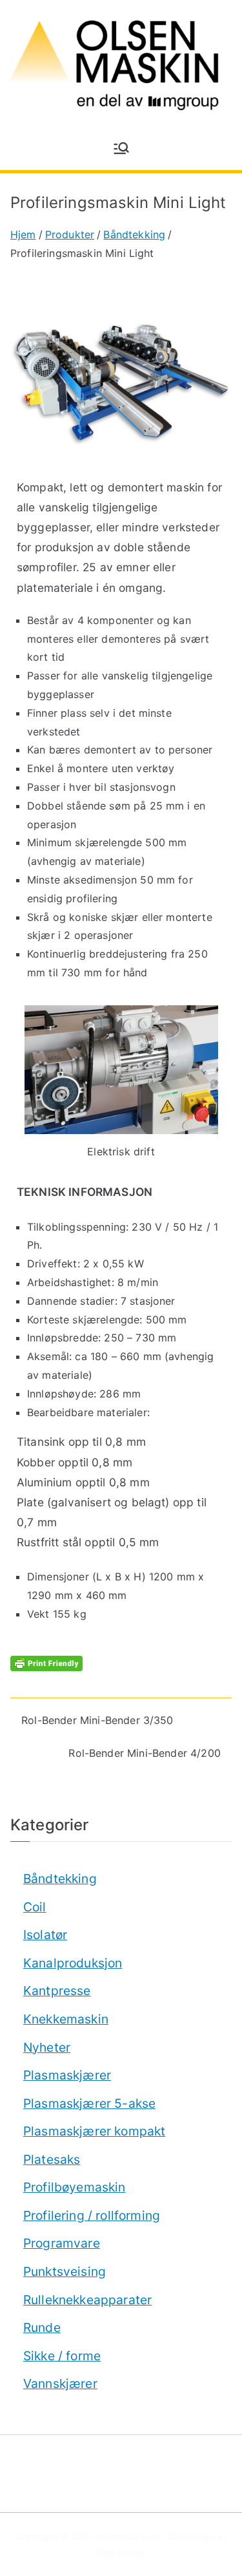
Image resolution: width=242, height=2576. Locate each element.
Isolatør (45, 1935)
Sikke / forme (62, 2356)
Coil (35, 1907)
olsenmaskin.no (128, 2536)
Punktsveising (65, 2271)
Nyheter (47, 2047)
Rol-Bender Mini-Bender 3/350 (97, 1720)
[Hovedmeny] (121, 148)
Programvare (62, 2243)
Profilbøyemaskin (75, 2187)
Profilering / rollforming (92, 2215)
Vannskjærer (60, 2383)
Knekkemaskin (66, 2019)
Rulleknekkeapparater (87, 2300)
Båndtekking (60, 1879)
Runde (42, 2327)
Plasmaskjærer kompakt (94, 2131)
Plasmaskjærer (67, 2075)
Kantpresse (57, 1991)
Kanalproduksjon (73, 1963)
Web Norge (120, 2552)
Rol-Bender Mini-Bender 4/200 (144, 1753)
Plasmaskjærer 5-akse (89, 2103)
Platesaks (52, 2159)
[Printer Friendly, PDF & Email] (46, 1662)
